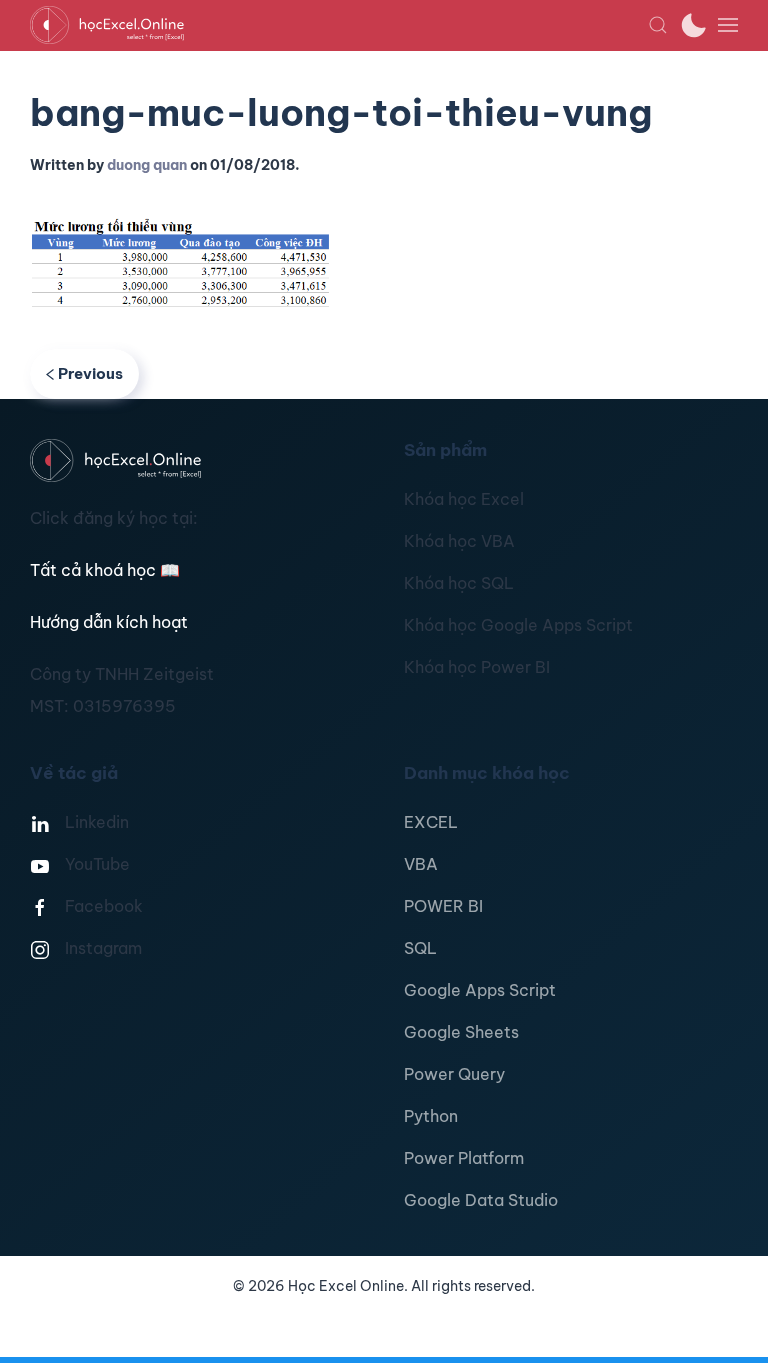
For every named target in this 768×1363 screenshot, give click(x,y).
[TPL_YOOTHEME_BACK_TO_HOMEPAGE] (339, 25)
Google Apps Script (480, 990)
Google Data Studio (481, 1200)
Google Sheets (461, 1032)
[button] (658, 25)
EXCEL (431, 822)
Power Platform (464, 1158)
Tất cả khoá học (105, 570)
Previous (90, 373)
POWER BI (443, 906)
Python (431, 1116)
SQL (420, 948)
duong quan (147, 165)
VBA (421, 864)
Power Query (454, 1074)
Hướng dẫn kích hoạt (109, 622)
